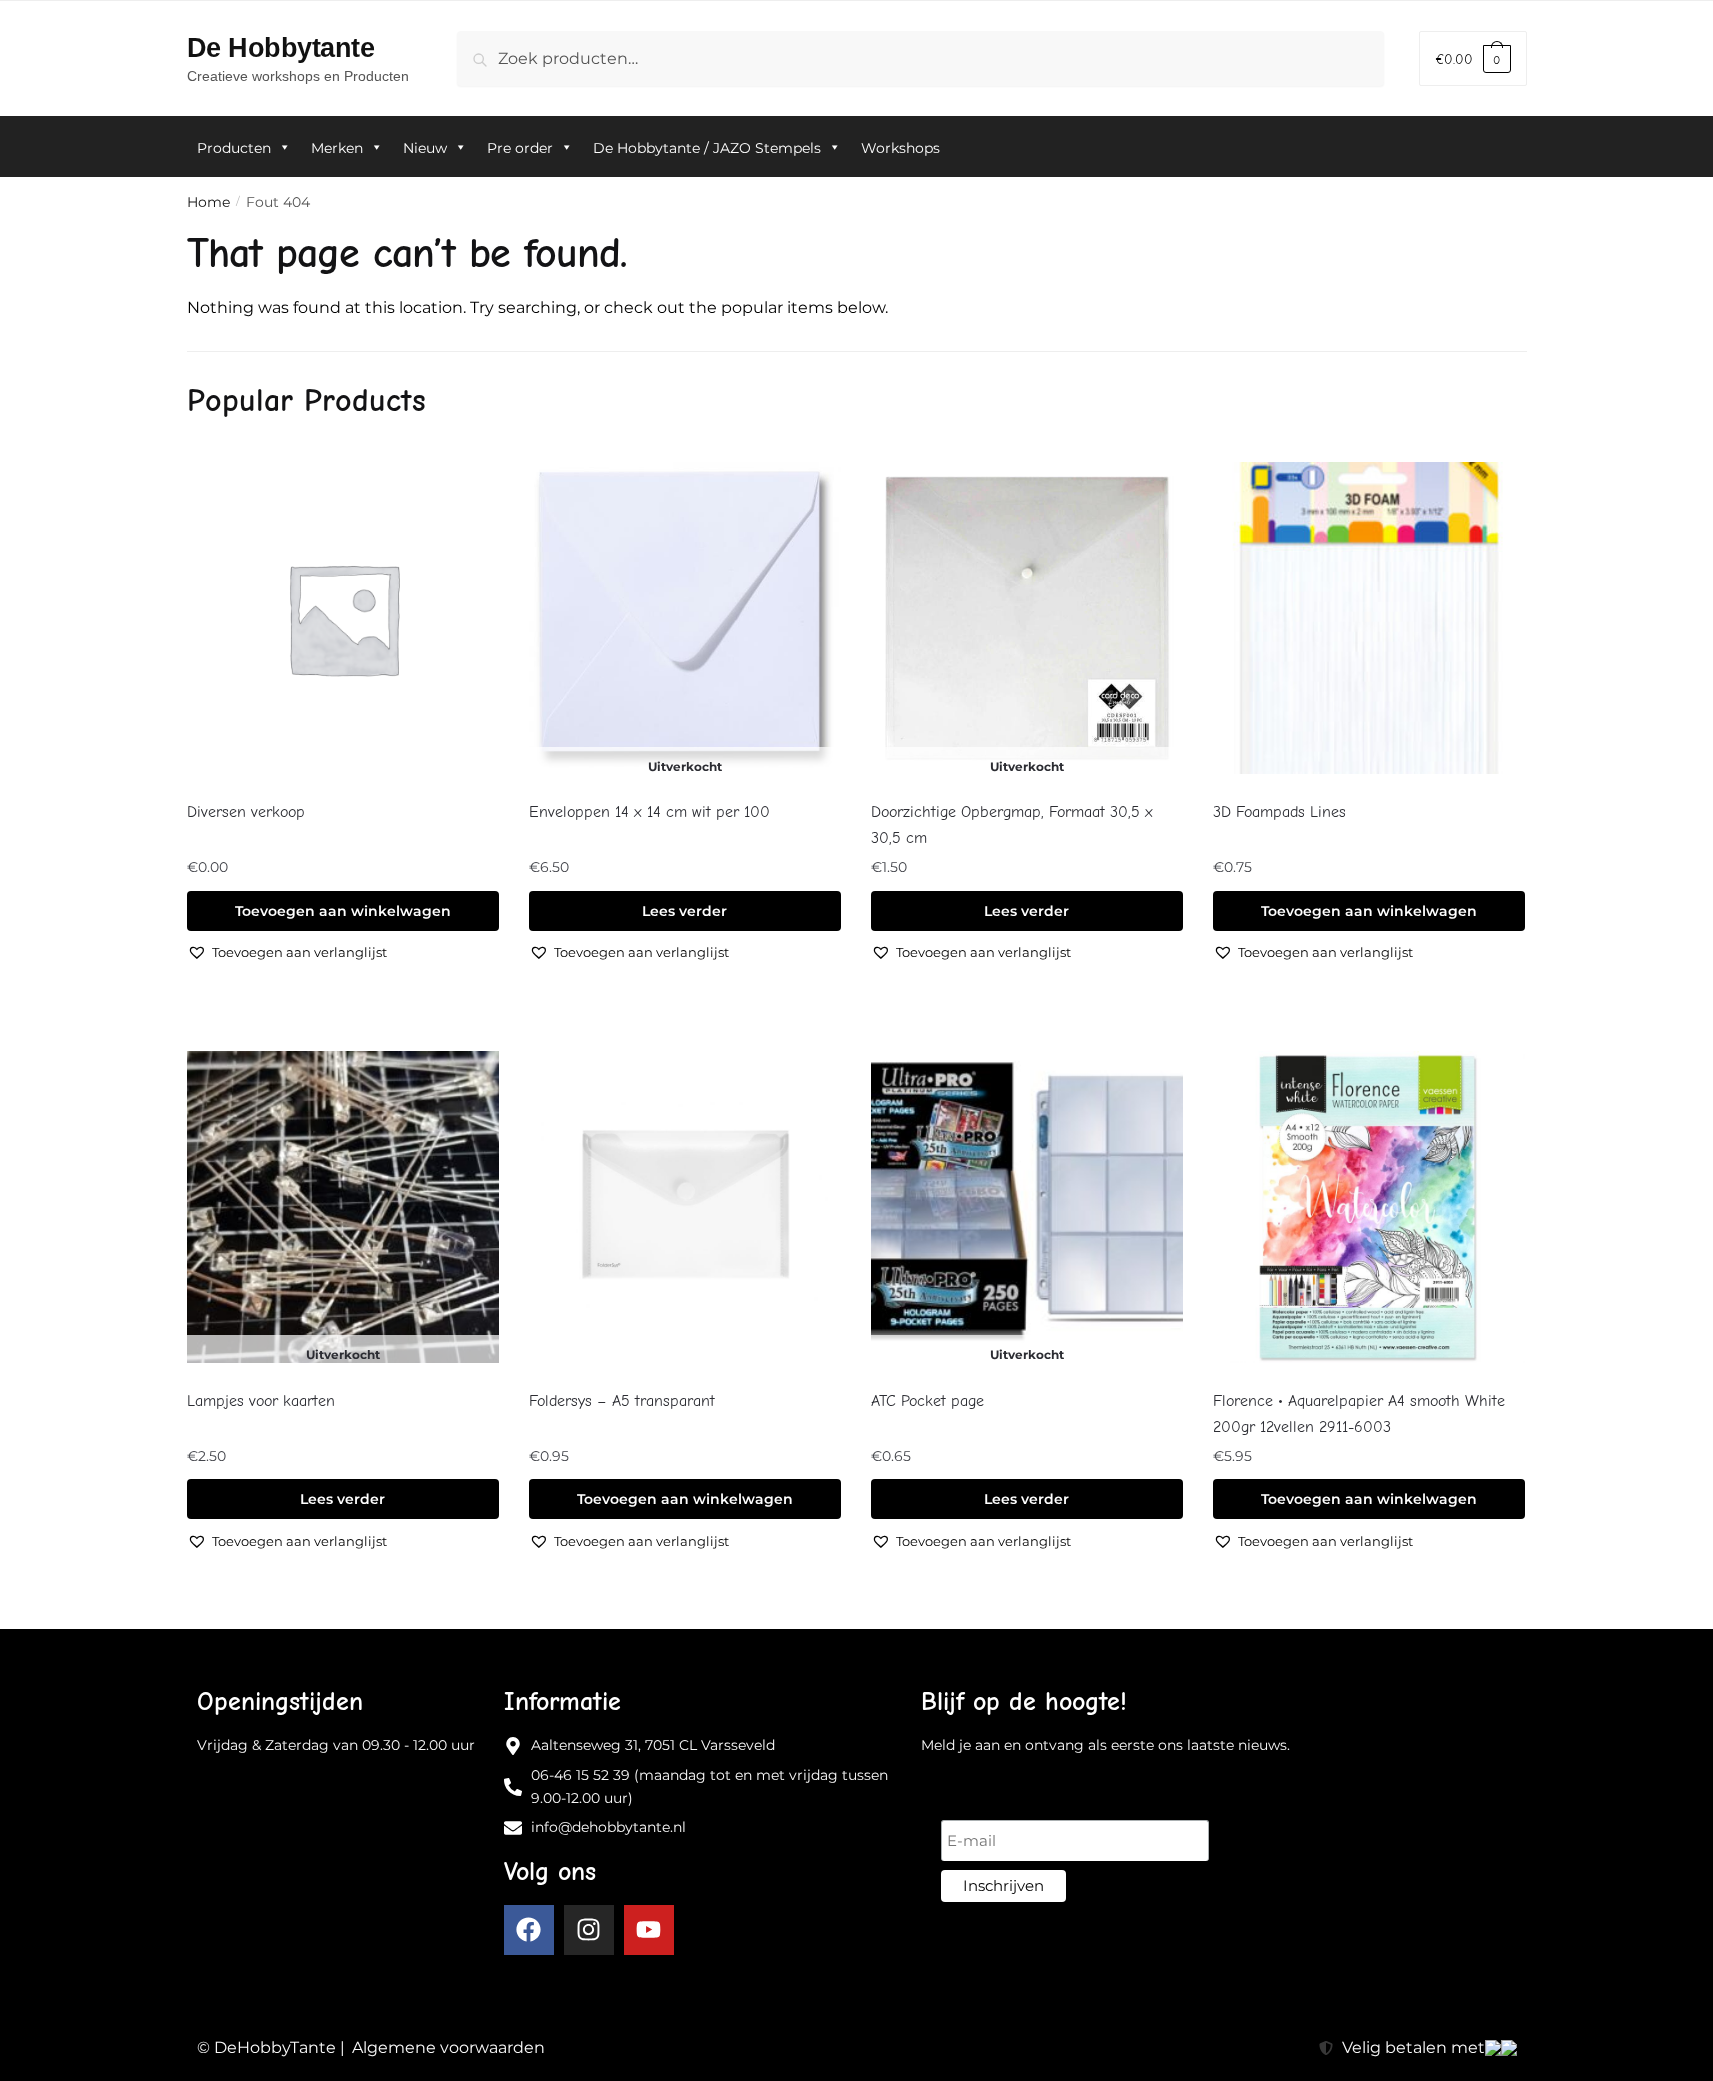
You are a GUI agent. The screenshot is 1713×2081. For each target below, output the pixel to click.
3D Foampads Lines (1279, 812)
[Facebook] (529, 1930)
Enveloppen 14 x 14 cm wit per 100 (649, 812)
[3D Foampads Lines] (1369, 618)
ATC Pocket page (927, 1401)
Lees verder (684, 911)
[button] (287, 952)
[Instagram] (589, 1930)
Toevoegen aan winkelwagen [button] (343, 911)
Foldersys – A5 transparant (622, 1401)
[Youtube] (649, 1930)
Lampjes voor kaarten (261, 1401)
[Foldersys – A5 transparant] (685, 1207)
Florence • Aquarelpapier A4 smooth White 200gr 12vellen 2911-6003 (1359, 1414)
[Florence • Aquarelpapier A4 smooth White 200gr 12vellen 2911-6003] (1369, 1207)
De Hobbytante (281, 47)
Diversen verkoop (246, 812)
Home (208, 202)
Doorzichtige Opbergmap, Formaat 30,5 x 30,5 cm (1012, 825)
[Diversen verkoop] (343, 618)
